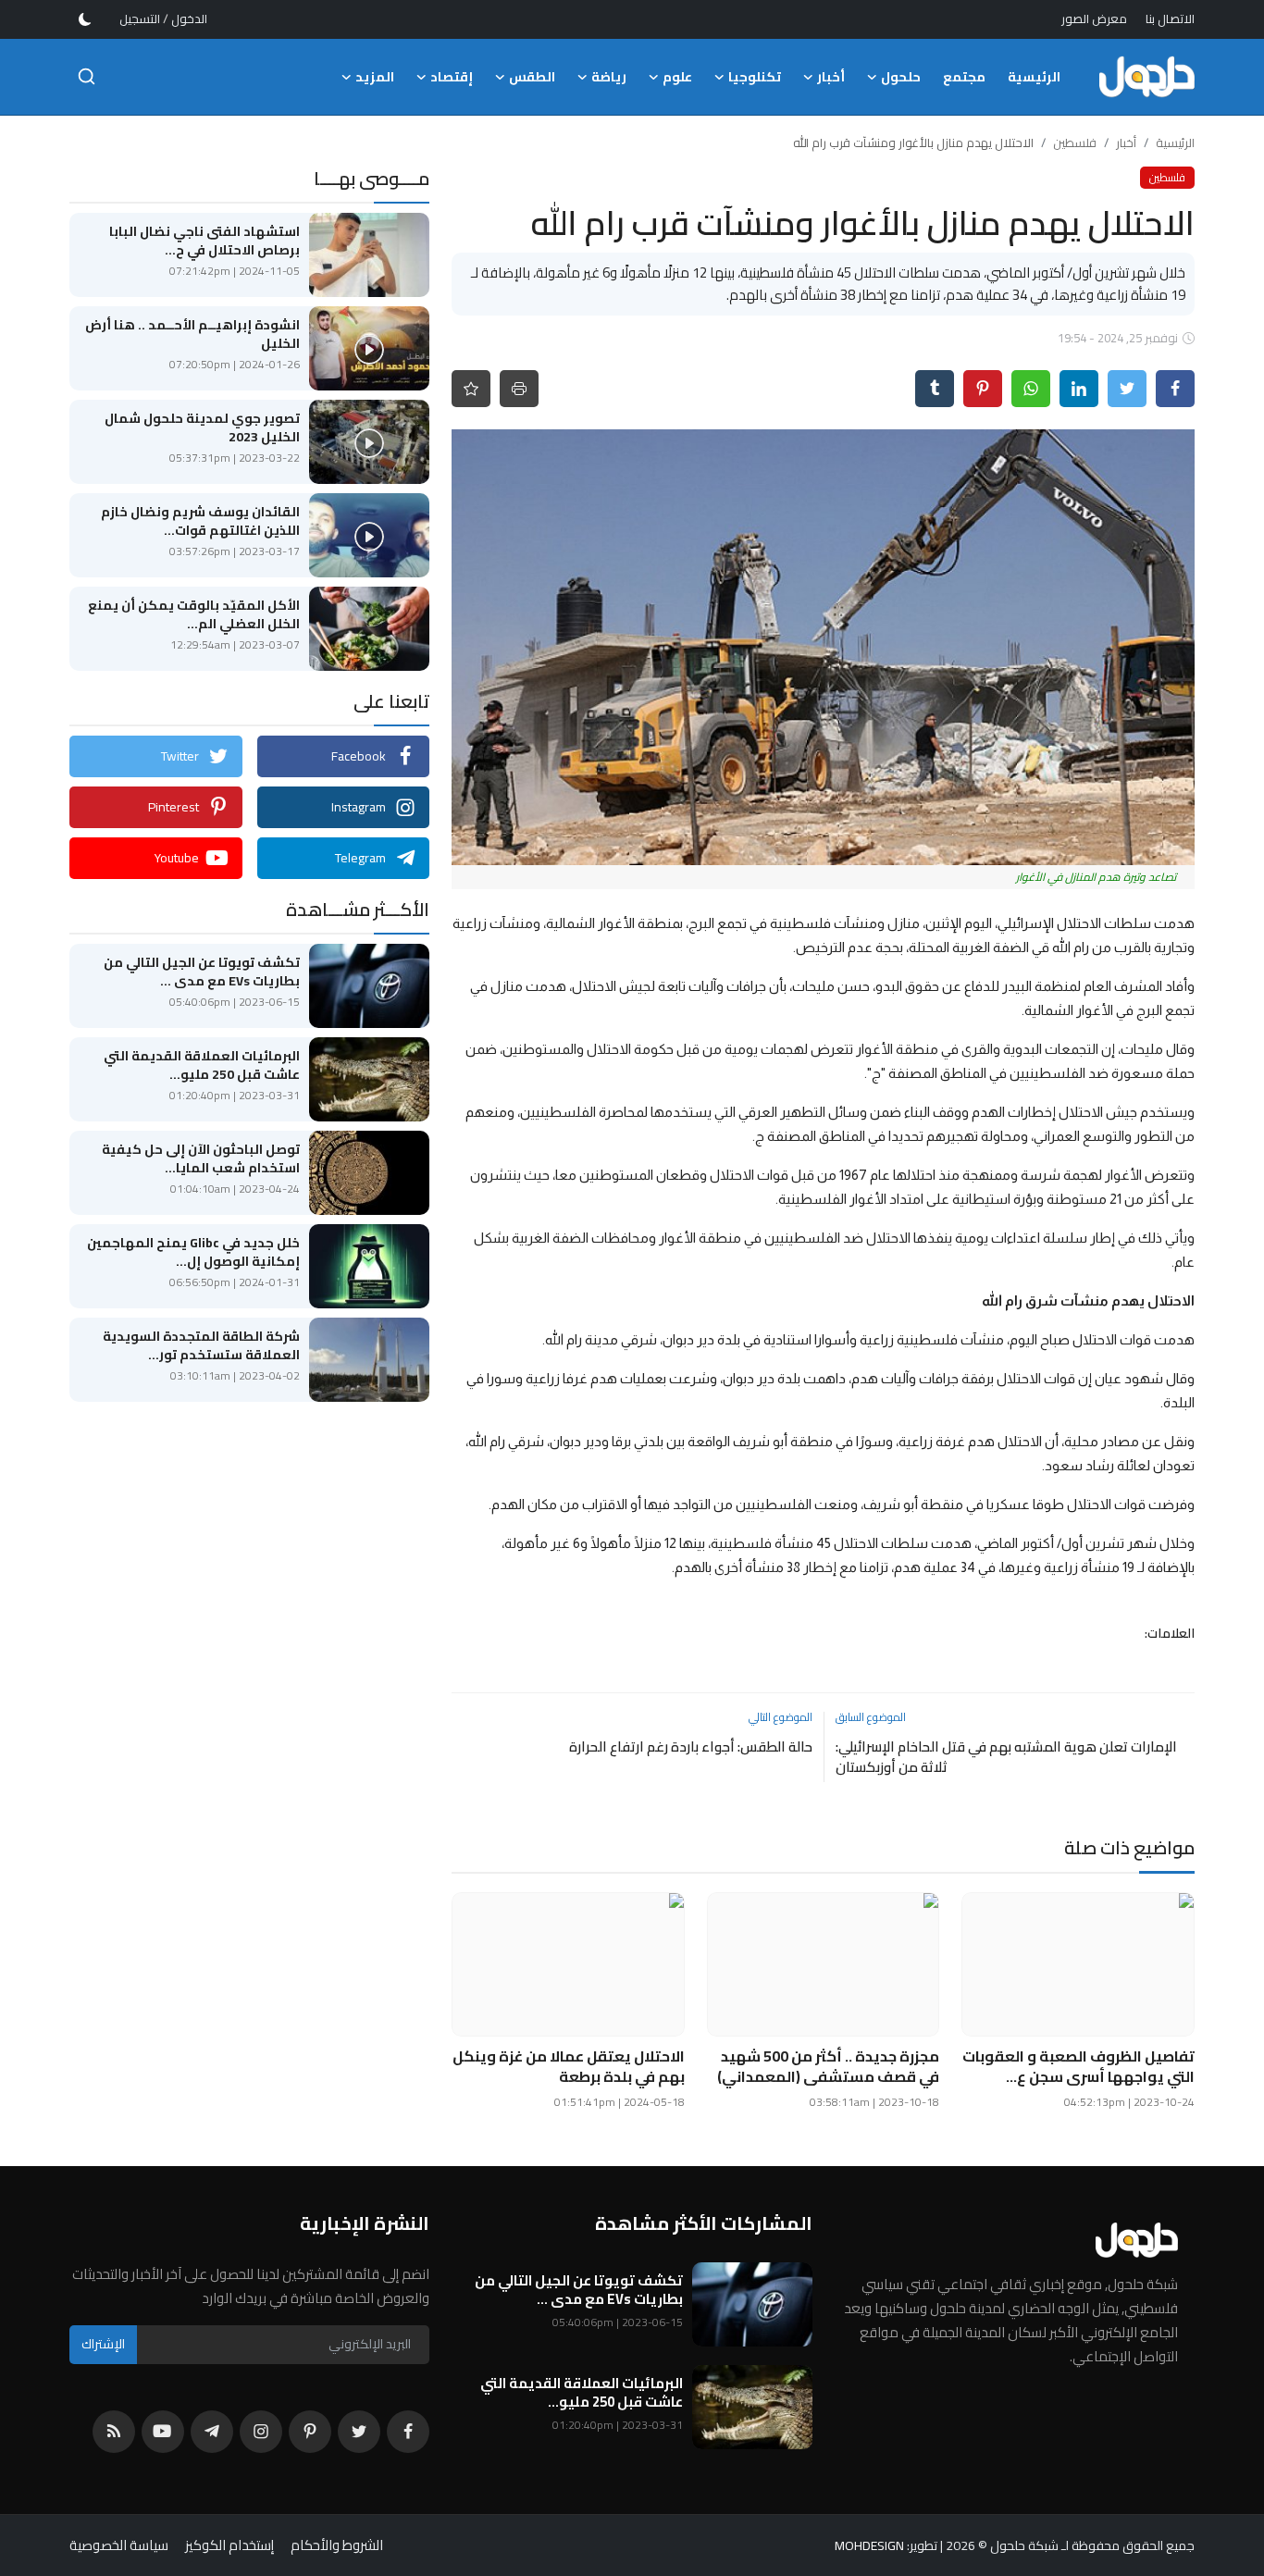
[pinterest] (310, 2432)
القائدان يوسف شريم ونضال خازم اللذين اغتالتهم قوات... (200, 521)
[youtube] (163, 2432)
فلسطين (1075, 142)
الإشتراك (103, 2344)
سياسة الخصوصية (119, 2545)
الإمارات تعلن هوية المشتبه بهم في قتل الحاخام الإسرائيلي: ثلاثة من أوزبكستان (1006, 1757)
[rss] (114, 2432)
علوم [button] (677, 77)
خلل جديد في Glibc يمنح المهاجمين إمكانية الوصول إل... (193, 1252)
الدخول (189, 19)
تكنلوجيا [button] (755, 77)
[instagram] (261, 2432)
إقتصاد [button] (452, 77)
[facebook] (408, 2432)
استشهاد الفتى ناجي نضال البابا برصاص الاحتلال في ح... (204, 241)
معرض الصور (1094, 19)
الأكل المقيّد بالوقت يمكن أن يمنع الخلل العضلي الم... (194, 614)
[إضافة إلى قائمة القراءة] (471, 389)
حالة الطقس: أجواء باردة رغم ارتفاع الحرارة (690, 1747)
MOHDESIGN (869, 2545)
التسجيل (140, 19)
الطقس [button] (532, 77)
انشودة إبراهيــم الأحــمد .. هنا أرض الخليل (192, 334)
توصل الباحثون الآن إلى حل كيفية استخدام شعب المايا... (201, 1158)
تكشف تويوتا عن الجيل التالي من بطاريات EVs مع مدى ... (202, 972)
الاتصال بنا (1170, 19)
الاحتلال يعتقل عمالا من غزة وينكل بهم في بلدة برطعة (569, 2066)
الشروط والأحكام (337, 2545)
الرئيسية (1034, 77)
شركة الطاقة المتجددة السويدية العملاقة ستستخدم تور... (201, 1345)
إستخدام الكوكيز (229, 2545)
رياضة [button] (609, 77)
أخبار (1126, 142)
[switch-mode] (85, 19)
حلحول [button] (901, 77)
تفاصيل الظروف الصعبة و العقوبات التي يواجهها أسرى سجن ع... (1078, 2066)
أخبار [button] (831, 77)
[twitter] (359, 2432)
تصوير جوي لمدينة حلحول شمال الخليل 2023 (202, 427)
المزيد (375, 77)
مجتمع (964, 77)
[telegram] (212, 2432)
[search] (87, 76)
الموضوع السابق (871, 1717)
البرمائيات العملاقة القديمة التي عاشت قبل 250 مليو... (202, 1065)
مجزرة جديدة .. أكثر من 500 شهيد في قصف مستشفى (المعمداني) (828, 2066)
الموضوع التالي (781, 1717)
